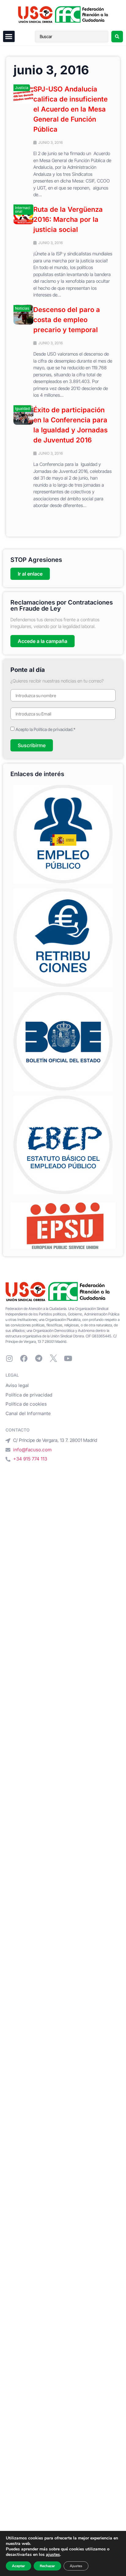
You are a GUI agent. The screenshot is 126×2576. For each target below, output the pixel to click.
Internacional (23, 209)
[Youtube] (68, 1358)
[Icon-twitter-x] (53, 1358)
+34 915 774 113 (30, 1459)
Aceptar (19, 2566)
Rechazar (47, 2566)
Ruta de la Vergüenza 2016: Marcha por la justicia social (68, 219)
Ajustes (76, 2566)
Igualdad (22, 408)
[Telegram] (39, 1358)
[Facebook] (24, 1358)
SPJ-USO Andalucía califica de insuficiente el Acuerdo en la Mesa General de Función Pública (70, 109)
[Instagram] (9, 1358)
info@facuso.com (32, 1450)
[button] (9, 37)
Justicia (22, 88)
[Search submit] (117, 37)
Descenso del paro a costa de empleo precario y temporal (67, 320)
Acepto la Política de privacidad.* (45, 729)
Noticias (22, 308)
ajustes (53, 2555)
